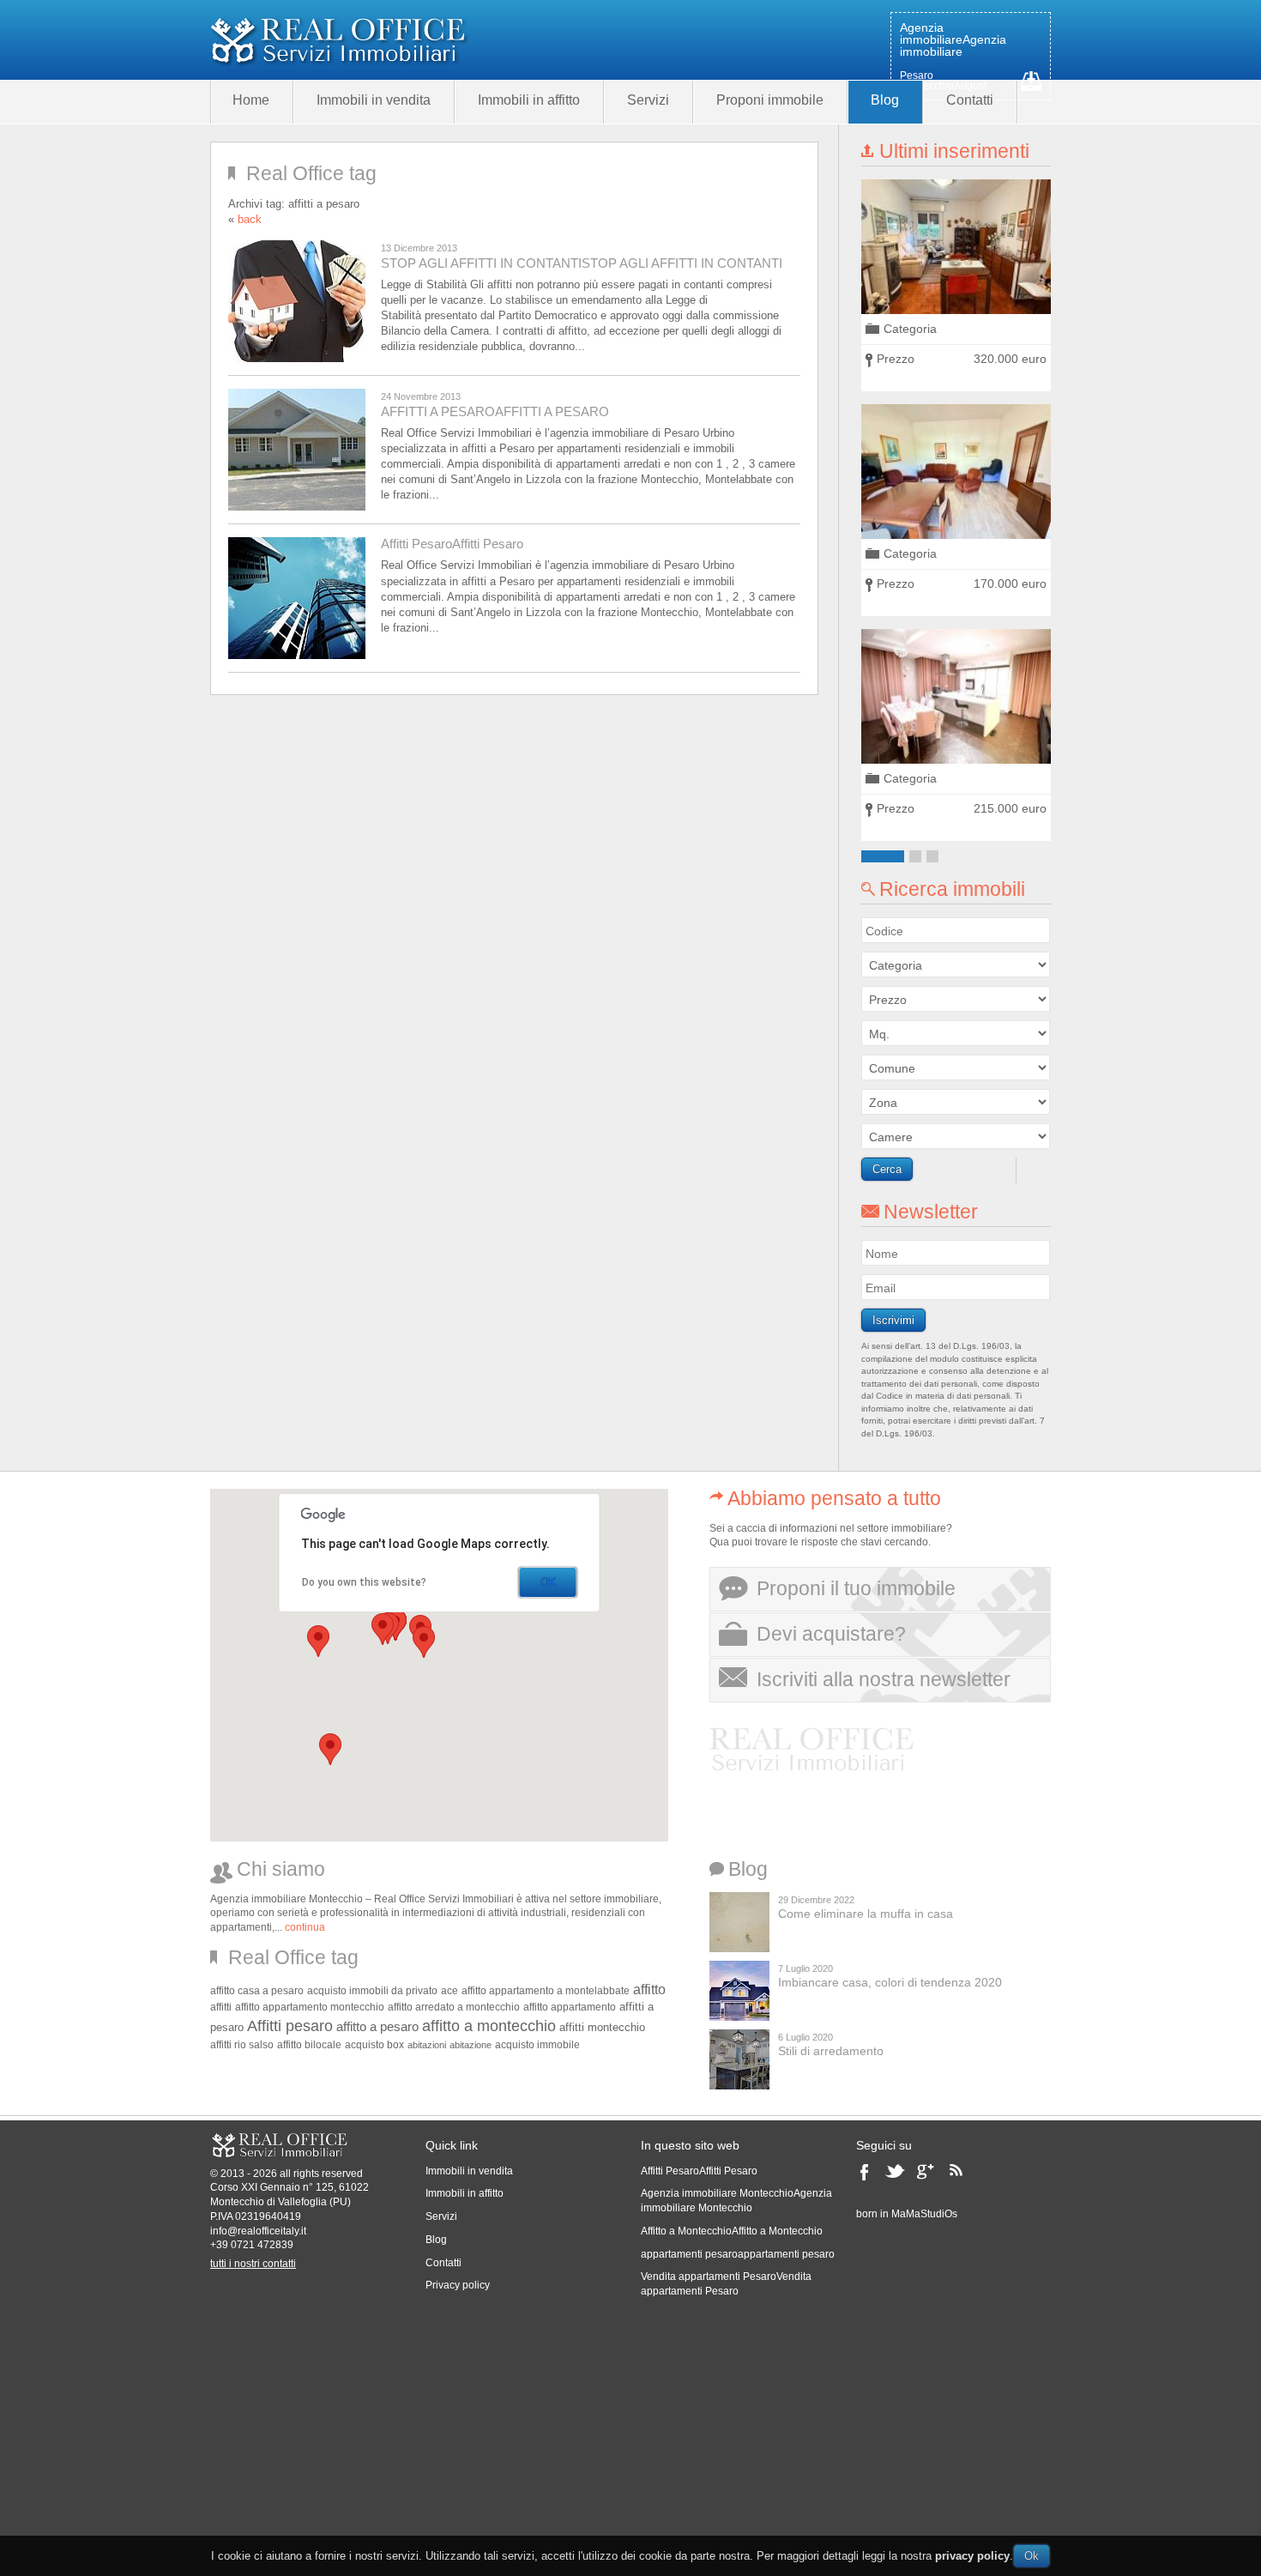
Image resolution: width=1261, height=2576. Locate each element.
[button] (318, 1641)
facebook (869, 2177)
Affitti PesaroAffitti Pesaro (452, 544)
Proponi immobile (770, 100)
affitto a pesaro (377, 2027)
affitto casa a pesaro (257, 1990)
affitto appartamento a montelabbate (546, 1990)
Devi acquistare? (831, 1634)
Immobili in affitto (529, 100)
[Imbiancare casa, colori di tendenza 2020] (739, 1991)
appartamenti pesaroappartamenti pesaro (738, 2254)
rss (962, 2177)
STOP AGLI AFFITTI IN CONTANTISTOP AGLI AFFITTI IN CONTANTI (582, 263)
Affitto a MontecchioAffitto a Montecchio (732, 2231)
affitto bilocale (309, 2045)
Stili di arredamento (831, 2051)
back (250, 219)
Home (251, 100)
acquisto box (374, 2044)
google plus (930, 2177)
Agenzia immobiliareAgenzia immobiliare (953, 39)
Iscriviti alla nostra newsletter (884, 1679)
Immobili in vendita (374, 100)
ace (449, 1990)
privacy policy (972, 2556)
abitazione (471, 2045)
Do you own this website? (364, 1582)
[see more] (956, 247)
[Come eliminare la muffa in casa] (739, 1922)
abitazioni (427, 2045)
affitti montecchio (602, 2027)
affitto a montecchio (489, 2026)
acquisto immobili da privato (372, 1990)
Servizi (648, 100)
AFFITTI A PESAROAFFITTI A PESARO (495, 411)
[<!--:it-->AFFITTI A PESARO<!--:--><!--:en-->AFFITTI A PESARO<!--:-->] (300, 450)
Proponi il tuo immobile (856, 1588)
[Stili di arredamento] (739, 2059)
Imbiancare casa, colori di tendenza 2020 (890, 1982)
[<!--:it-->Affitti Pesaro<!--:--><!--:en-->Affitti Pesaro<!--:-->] (300, 598)
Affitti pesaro (290, 2026)
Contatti (970, 100)
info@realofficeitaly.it (258, 2231)
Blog (885, 100)
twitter (897, 2177)
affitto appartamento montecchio (310, 2007)
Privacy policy (458, 2285)
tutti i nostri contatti (253, 2264)
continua (305, 1927)
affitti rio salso (242, 2044)
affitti (221, 2007)
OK (548, 1582)
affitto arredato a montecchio (454, 2007)
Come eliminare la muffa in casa (866, 1914)
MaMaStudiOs (924, 2214)
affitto (649, 1989)
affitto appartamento (570, 2007)
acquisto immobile (537, 2044)
